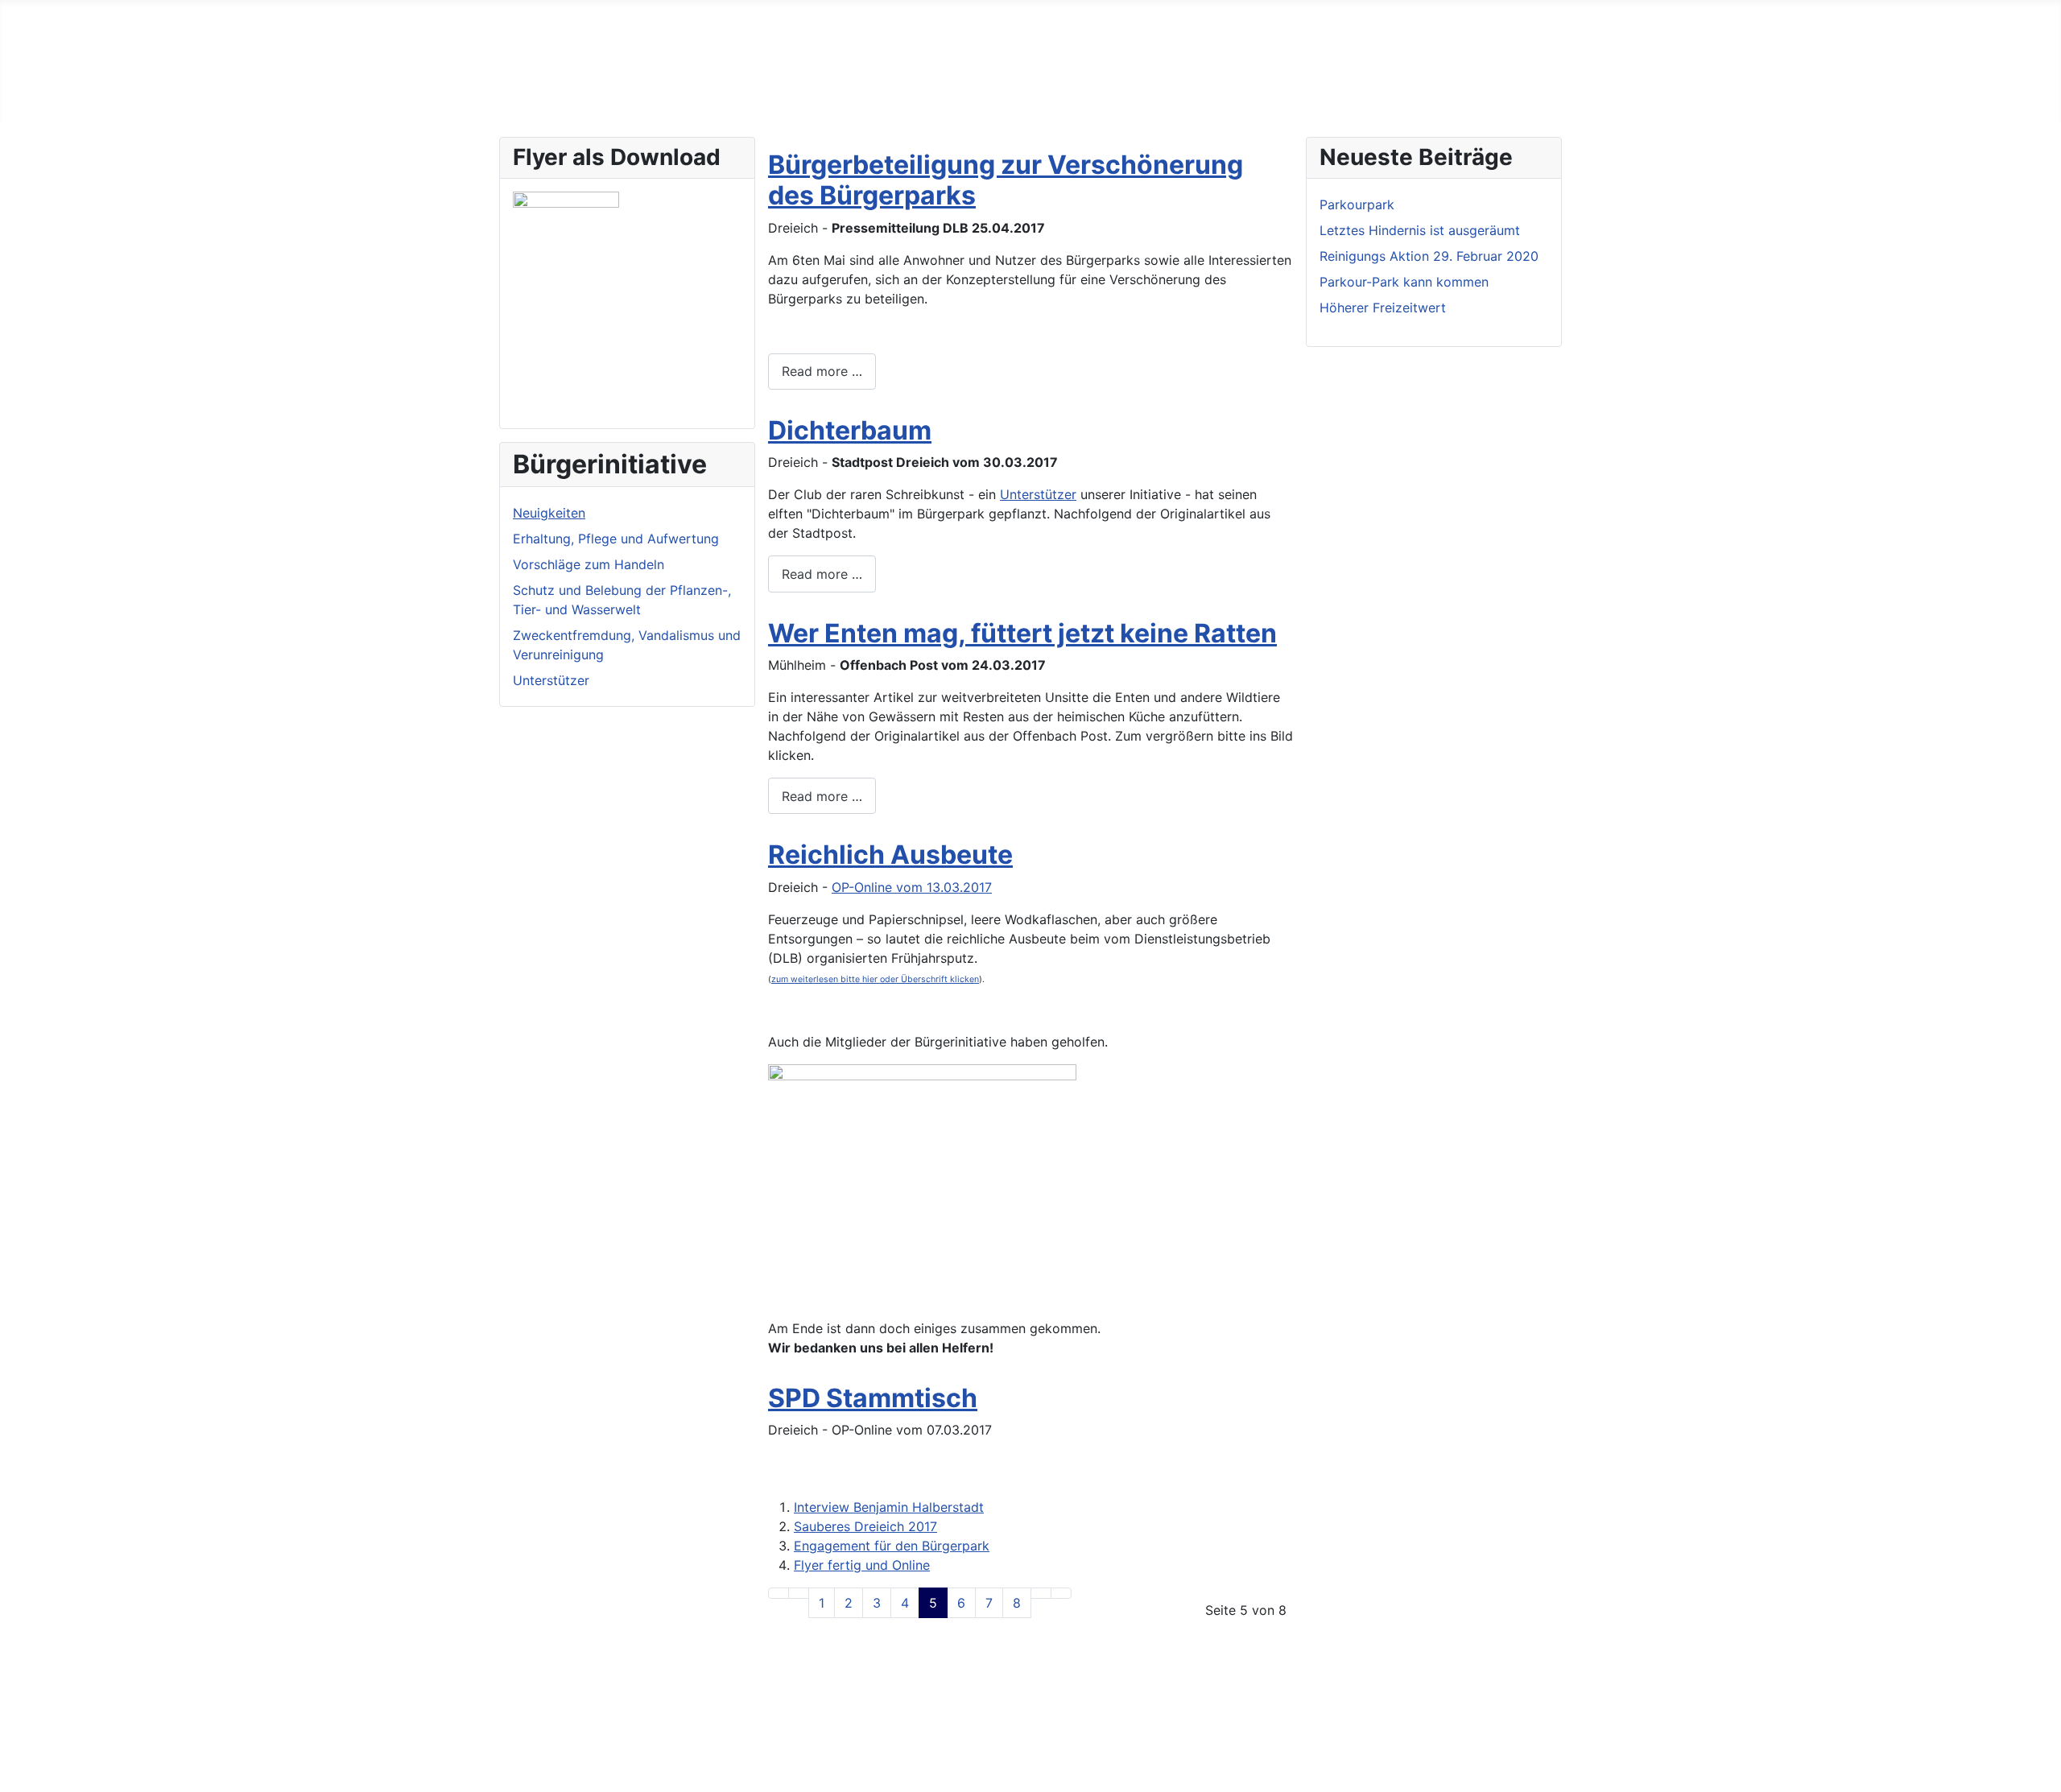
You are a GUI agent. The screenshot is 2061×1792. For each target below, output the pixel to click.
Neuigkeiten (861, 98)
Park (599, 98)
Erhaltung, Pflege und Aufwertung (616, 539)
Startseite (535, 98)
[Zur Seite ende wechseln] (1061, 1593)
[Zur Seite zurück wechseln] (799, 1593)
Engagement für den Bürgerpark (892, 1546)
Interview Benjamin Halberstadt (889, 1507)
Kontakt (529, 1747)
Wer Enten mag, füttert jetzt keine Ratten (1022, 633)
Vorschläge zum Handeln (589, 564)
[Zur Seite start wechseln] (779, 1593)
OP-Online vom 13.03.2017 (912, 887)
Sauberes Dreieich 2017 (865, 1526)
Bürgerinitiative (759, 98)
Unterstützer (551, 680)
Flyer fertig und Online (862, 1565)
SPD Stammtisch (873, 1398)
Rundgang (663, 98)
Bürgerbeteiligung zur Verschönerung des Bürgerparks (1006, 180)
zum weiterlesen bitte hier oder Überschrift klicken (875, 979)
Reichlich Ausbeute (890, 855)
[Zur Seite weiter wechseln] (1041, 1593)
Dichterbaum (850, 430)
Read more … (822, 371)
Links (521, 1695)
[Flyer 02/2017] (566, 295)
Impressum (539, 1721)
